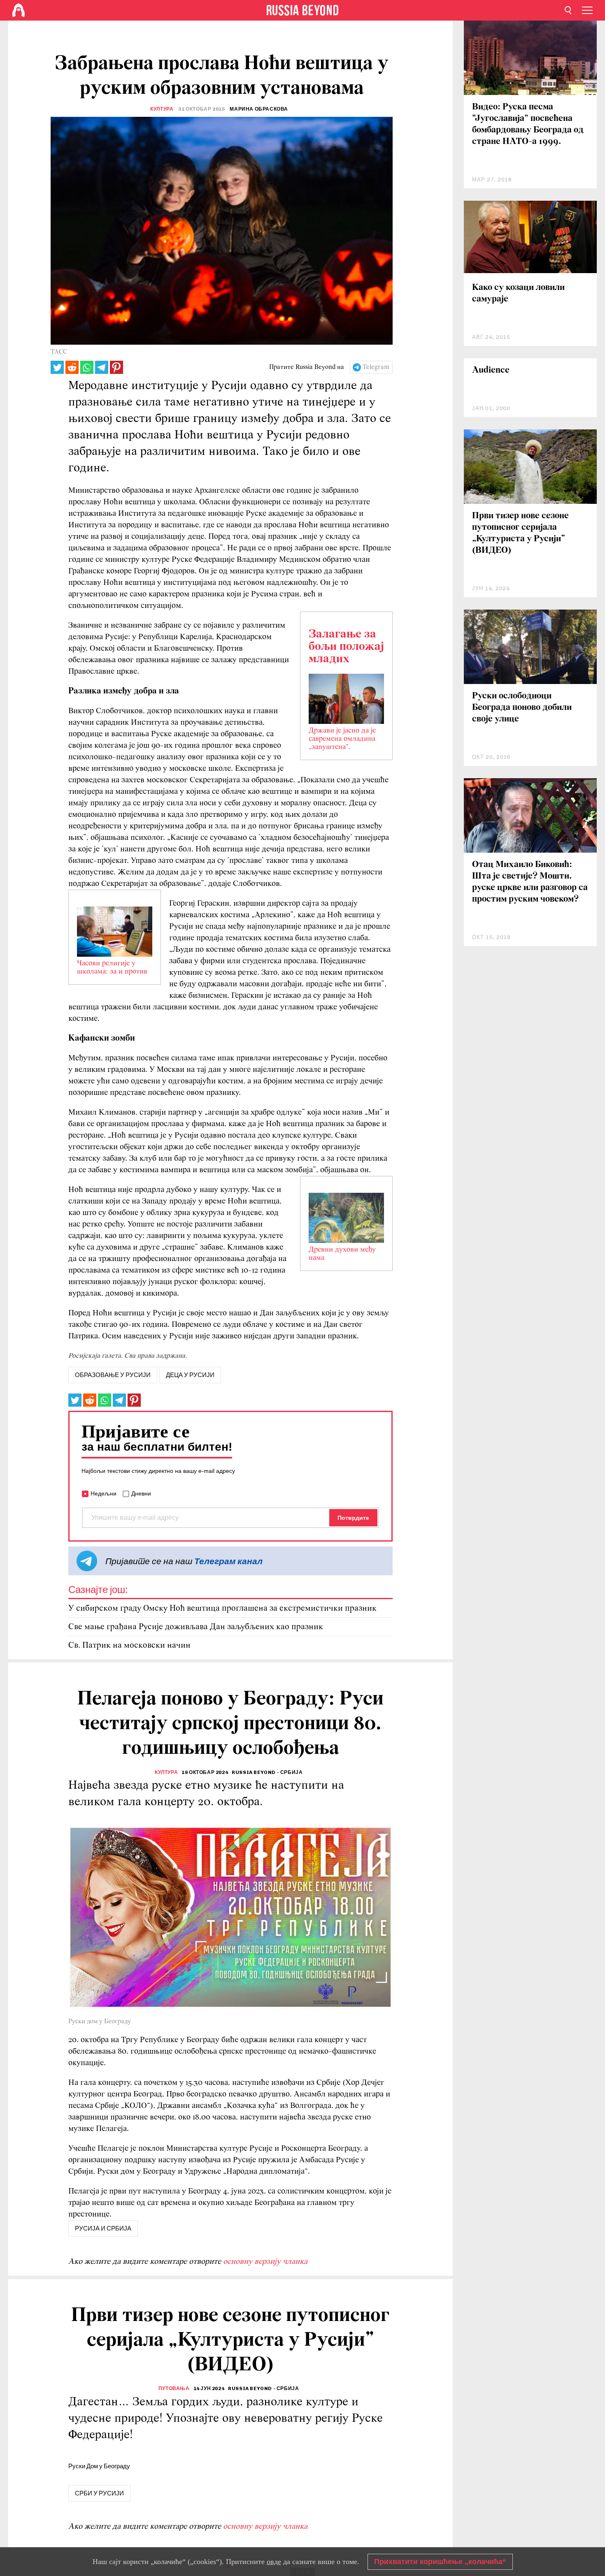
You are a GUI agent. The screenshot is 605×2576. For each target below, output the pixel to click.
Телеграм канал (228, 1561)
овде (274, 2562)
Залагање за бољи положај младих (346, 647)
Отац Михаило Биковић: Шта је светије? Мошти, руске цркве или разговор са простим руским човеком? (530, 882)
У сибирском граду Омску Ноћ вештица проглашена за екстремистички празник (222, 1608)
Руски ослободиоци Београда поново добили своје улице (522, 708)
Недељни (104, 1493)
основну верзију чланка (265, 2262)
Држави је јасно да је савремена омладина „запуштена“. (342, 739)
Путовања (174, 2388)
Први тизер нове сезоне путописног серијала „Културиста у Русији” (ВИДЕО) (520, 533)
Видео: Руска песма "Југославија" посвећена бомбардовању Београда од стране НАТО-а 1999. (528, 124)
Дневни (141, 1493)
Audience (491, 370)
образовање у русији (113, 1375)
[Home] (19, 10)
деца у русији (190, 1375)
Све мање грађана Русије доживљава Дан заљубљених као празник (196, 1627)
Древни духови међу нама (342, 1254)
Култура (162, 109)
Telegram (376, 367)
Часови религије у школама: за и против (112, 968)
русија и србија (103, 2228)
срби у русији (99, 2493)
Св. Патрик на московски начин (129, 1645)
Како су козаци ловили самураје (518, 293)
